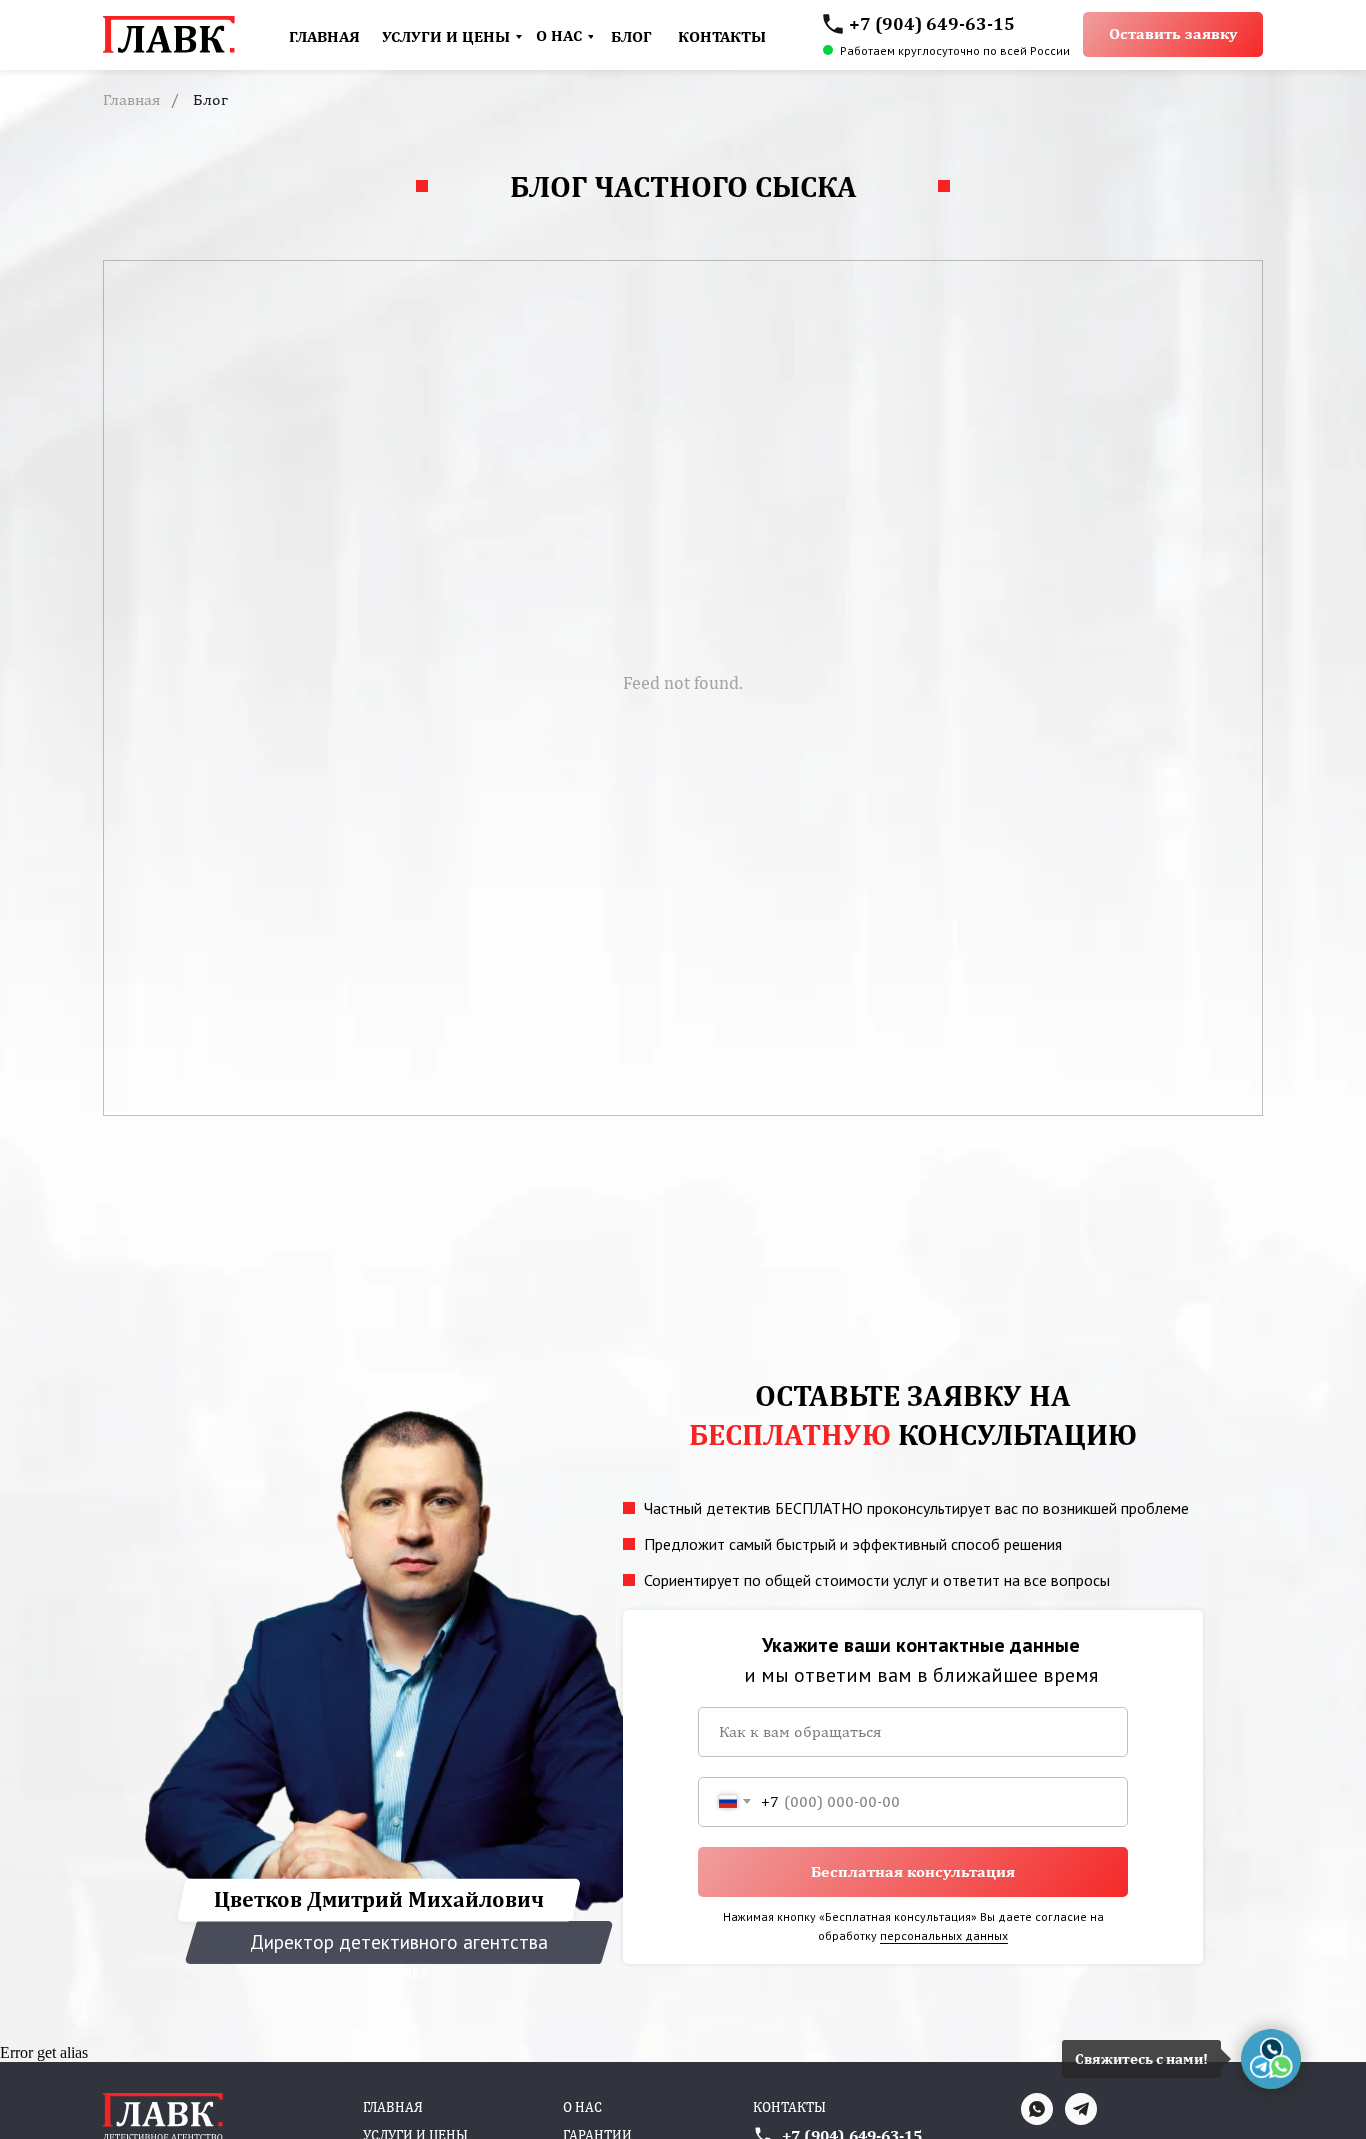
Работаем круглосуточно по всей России (955, 50)
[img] (833, 24)
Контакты (789, 2107)
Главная (132, 99)
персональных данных (944, 1935)
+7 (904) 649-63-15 (932, 23)
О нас (582, 2107)
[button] (1173, 34)
